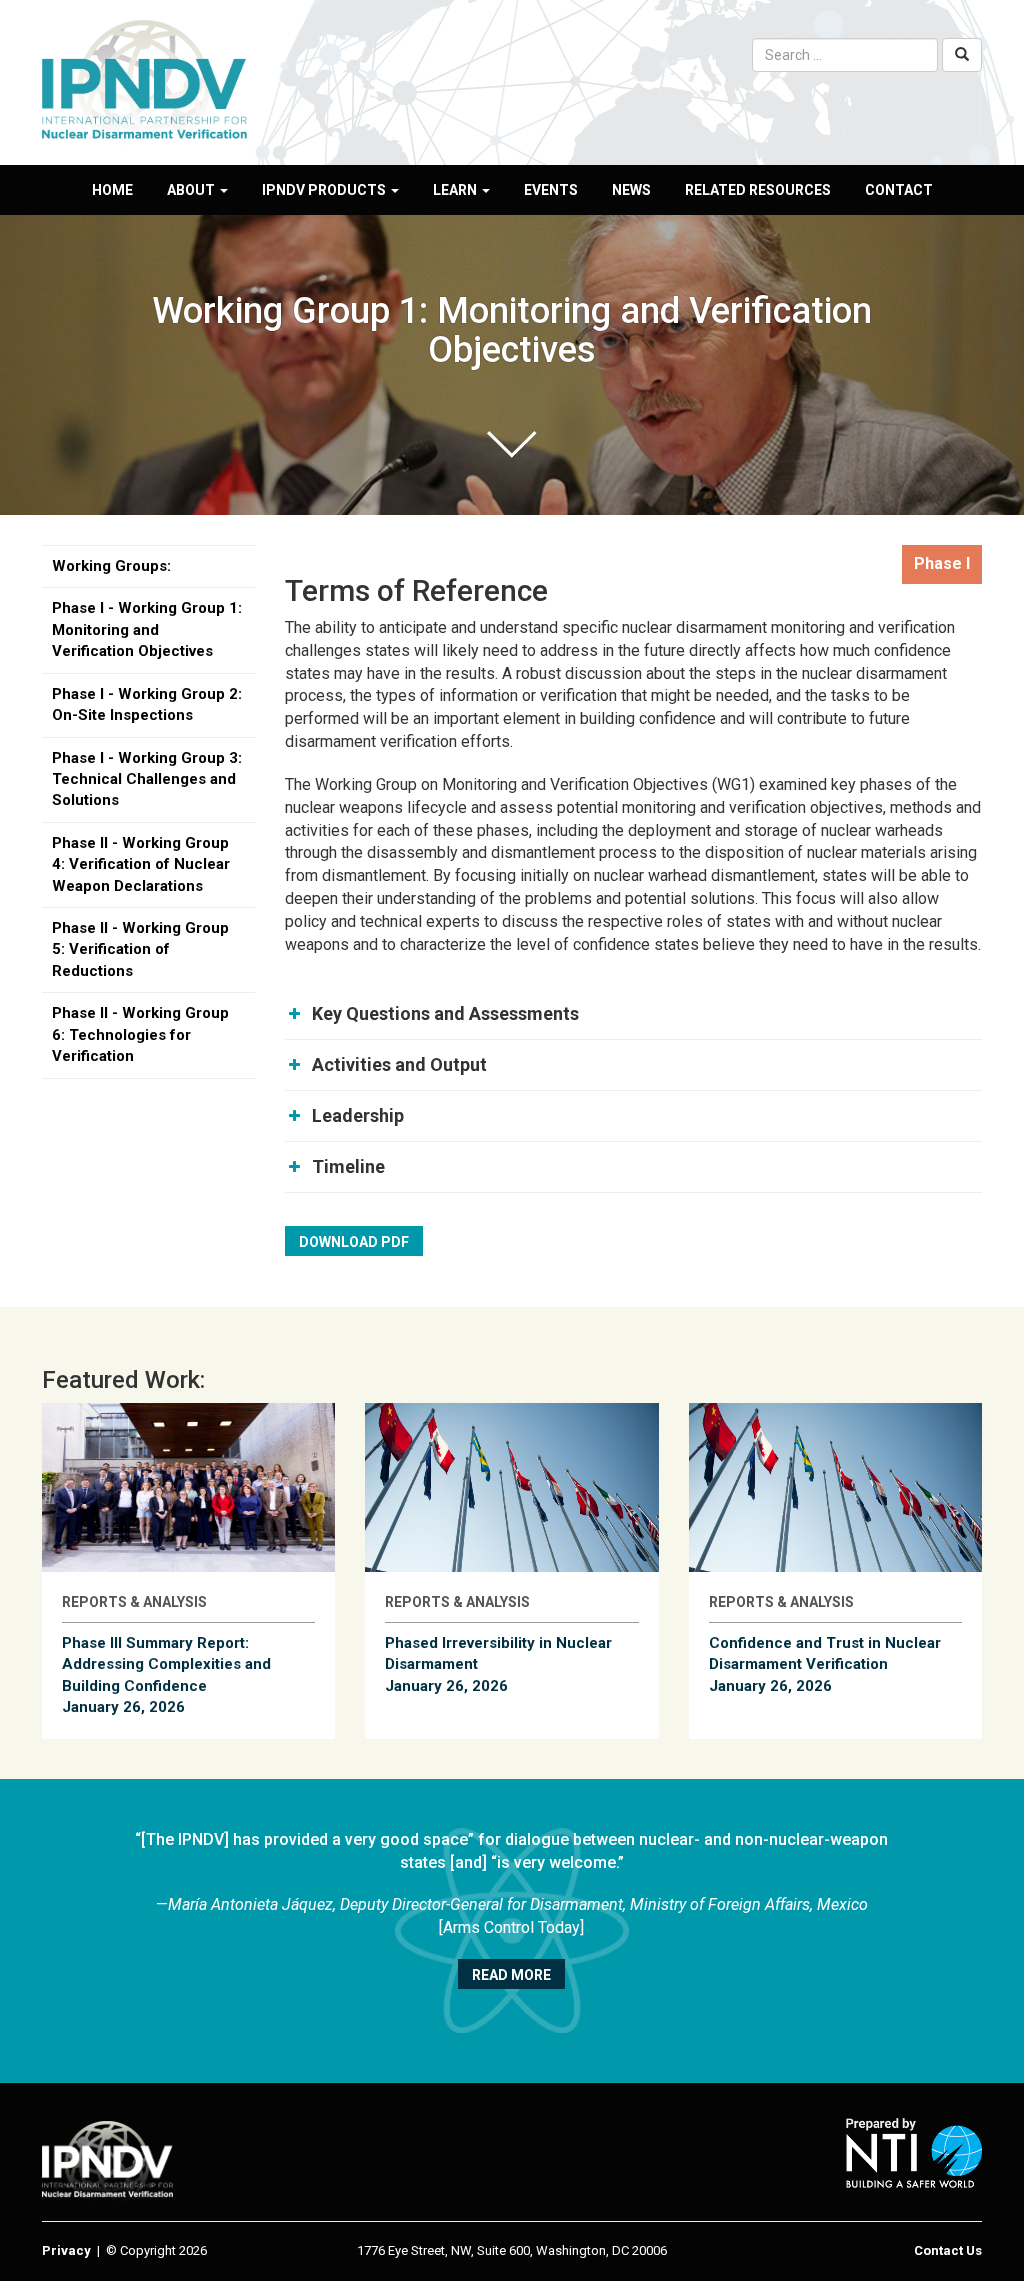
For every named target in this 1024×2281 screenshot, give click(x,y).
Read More (511, 1975)
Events (551, 190)
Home (112, 190)
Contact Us (948, 2250)
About (192, 190)
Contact (899, 190)
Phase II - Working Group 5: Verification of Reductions (140, 949)
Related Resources (758, 190)
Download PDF (354, 1242)
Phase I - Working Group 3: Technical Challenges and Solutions (147, 779)
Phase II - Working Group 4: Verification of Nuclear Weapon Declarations (141, 864)
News (631, 190)
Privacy (66, 2250)
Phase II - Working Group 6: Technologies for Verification (140, 1034)
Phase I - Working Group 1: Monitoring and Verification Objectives (147, 629)
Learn (456, 190)
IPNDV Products (325, 190)
